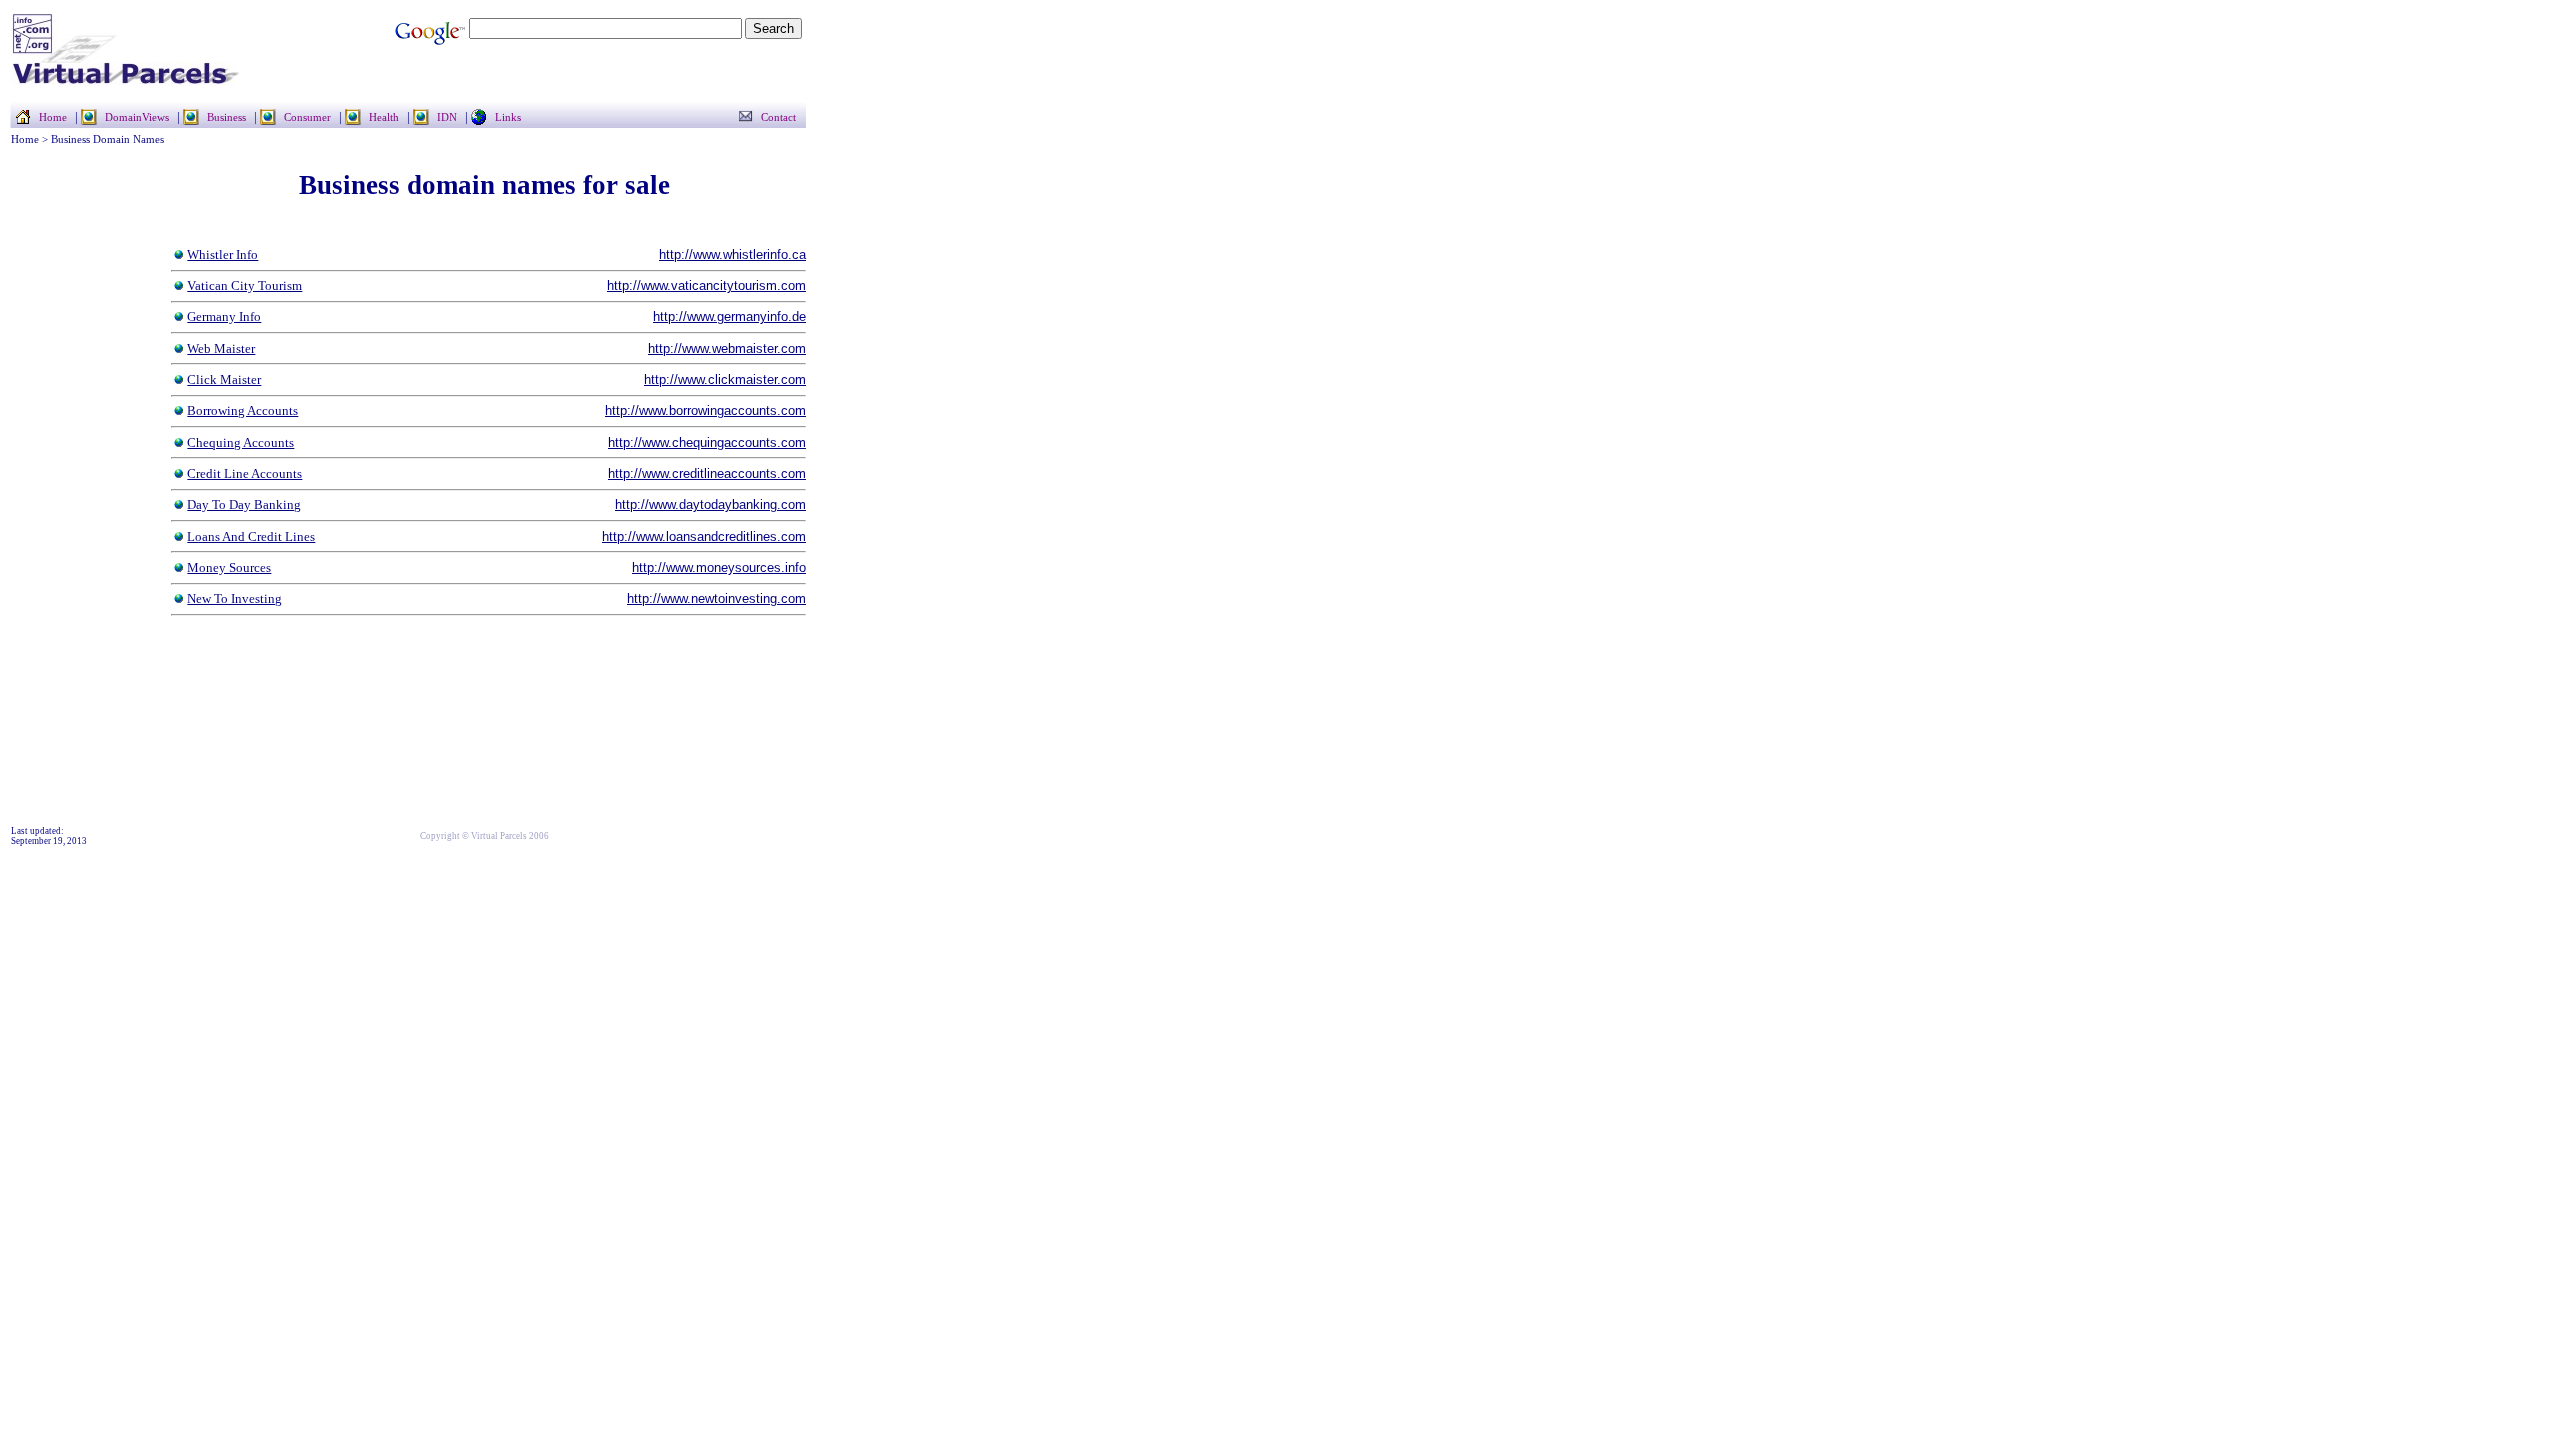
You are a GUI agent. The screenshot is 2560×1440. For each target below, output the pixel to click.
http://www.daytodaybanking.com (710, 504)
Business (226, 117)
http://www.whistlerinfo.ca (732, 254)
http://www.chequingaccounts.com (707, 442)
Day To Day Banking (244, 504)
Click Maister (224, 379)
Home (53, 117)
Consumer (307, 117)
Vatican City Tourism (244, 285)
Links (508, 117)
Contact (778, 117)
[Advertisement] (71, 522)
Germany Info (224, 316)
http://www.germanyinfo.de (729, 316)
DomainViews (137, 117)
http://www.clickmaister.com (725, 379)
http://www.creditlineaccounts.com (707, 473)
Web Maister (221, 348)
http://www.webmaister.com (727, 348)
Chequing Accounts (240, 442)
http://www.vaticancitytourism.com (706, 285)
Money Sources (229, 567)
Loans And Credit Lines (251, 536)
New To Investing (234, 598)
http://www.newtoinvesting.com (716, 598)
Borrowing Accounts (242, 410)
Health (384, 117)
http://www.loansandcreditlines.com (704, 536)
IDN (447, 117)
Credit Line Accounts (244, 473)
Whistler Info (222, 254)
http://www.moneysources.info (719, 567)
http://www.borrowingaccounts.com (705, 410)
